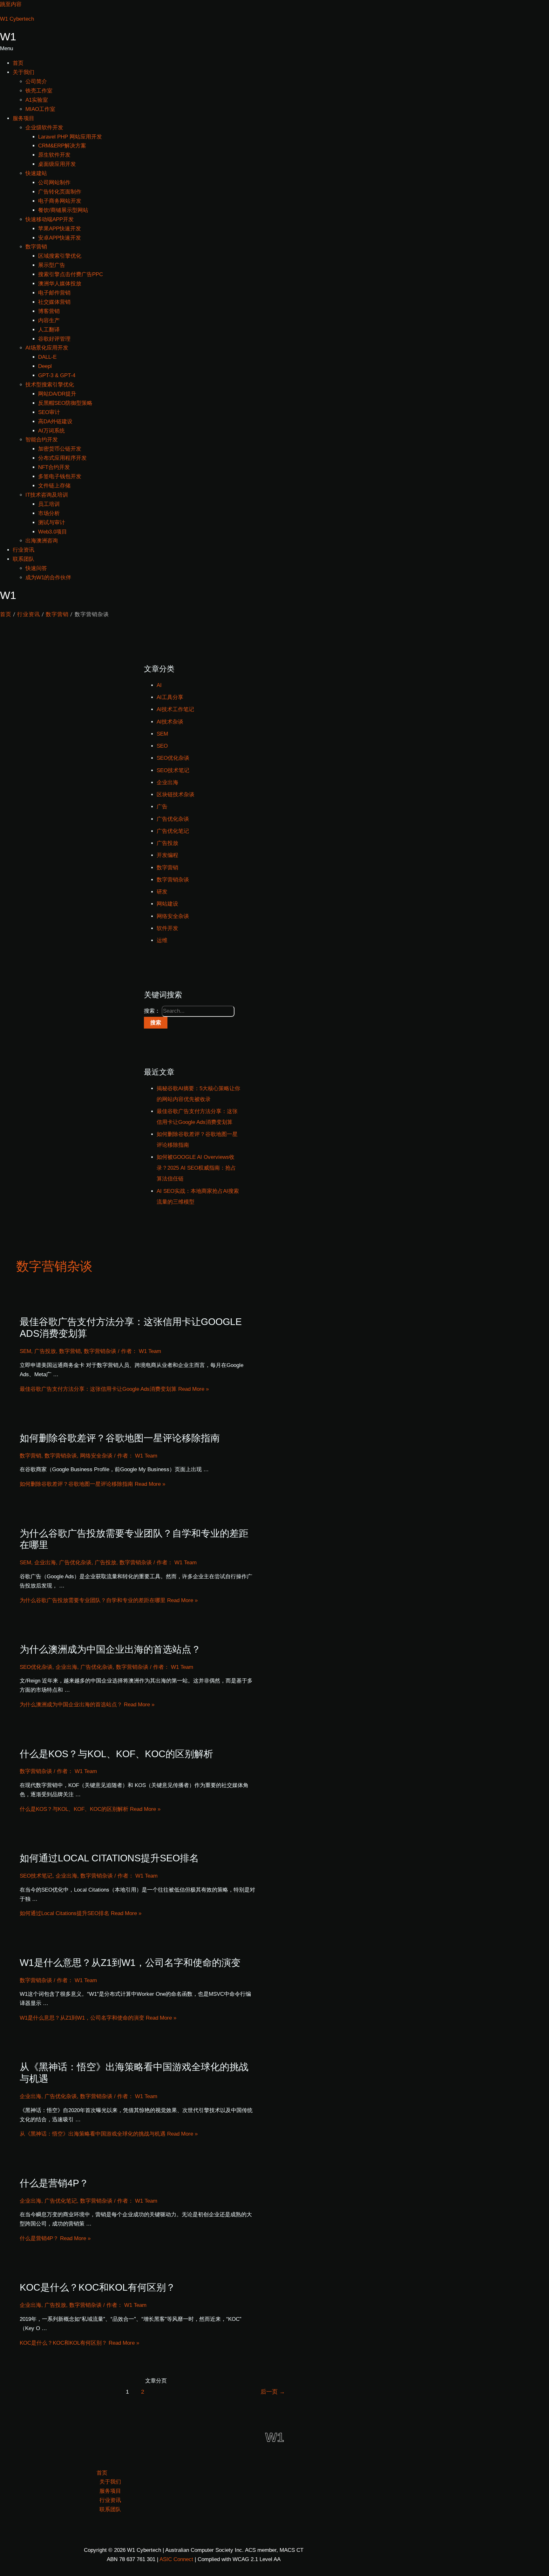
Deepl (45, 366)
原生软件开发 (54, 155)
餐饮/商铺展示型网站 (63, 210)
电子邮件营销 (54, 293)
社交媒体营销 (54, 302)
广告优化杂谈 (173, 819)
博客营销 (49, 311)
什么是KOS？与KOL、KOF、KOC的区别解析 (116, 1754)
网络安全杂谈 (173, 916)
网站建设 (167, 904)
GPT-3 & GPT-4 (57, 375)
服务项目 (24, 118)
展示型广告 (52, 265)
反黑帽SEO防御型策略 (65, 403)
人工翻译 (49, 330)
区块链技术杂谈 (176, 795)
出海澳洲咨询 (42, 541)
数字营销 (36, 247)
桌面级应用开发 (57, 164)
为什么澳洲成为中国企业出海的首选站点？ (110, 1649)
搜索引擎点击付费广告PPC (71, 274)
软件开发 (167, 928)
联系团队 (24, 559)
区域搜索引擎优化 (60, 256)
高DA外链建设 (55, 421)
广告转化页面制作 (60, 192)
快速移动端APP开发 (50, 219)
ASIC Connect (176, 2559)
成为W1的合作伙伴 (48, 578)
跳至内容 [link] (11, 4)
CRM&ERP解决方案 (62, 146)
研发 (162, 892)
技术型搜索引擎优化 (50, 385)
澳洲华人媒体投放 (60, 284)
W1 (8, 37)
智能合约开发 (42, 440)
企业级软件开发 (44, 128)
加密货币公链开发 (60, 449)
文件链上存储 (54, 486)
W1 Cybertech (17, 19)
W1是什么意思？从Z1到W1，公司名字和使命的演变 (130, 1963)
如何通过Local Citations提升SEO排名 (109, 1858)
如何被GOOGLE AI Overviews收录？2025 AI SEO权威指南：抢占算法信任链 (196, 1168)
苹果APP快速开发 (60, 229)
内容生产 (49, 320)
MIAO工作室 (40, 109)
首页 (18, 63)
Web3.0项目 (53, 532)
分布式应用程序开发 (62, 458)
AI (159, 685)
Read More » (114, 1389)
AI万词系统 (51, 431)
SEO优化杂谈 (173, 758)
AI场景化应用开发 (47, 348)
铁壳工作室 (39, 91)
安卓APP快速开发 (60, 238)
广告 (162, 807)
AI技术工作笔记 (175, 709)
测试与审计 (52, 523)
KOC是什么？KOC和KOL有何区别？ (98, 2287)
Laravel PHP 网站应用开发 (70, 137)
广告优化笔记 (173, 831)
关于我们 (24, 72)
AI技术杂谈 (170, 722)
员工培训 (49, 504)
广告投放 (167, 843)
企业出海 (167, 782)
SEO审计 (49, 412)
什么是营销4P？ (54, 2183)
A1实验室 (37, 100)
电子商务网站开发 (60, 201)
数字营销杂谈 (173, 880)
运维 (162, 940)
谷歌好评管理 (54, 339)
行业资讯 (24, 550)
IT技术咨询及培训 (47, 495)
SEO (162, 746)
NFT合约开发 (54, 467)
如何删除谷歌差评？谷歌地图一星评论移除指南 (120, 1438)
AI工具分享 (170, 697)
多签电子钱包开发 (60, 476)
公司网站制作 (54, 183)
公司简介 (36, 82)
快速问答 (36, 568)
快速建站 (36, 173)
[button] (274, 49)
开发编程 (167, 855)
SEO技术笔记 (173, 770)
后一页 (273, 2392)
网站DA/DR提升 (57, 394)
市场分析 (49, 513)
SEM (162, 734)
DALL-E (47, 357)
